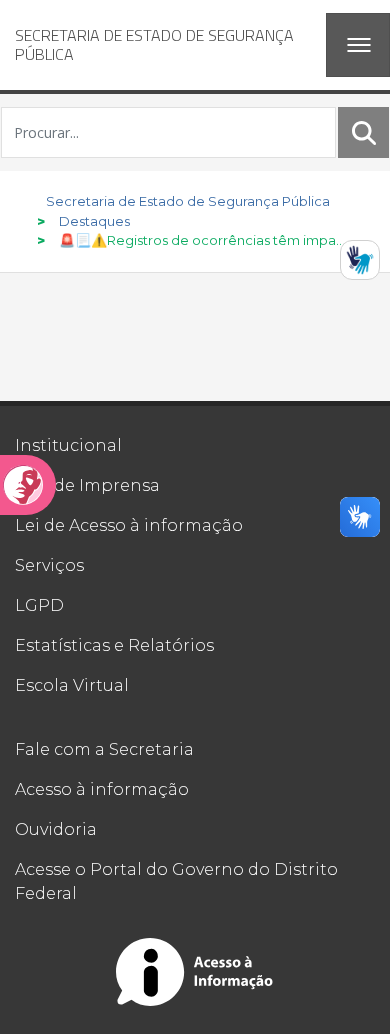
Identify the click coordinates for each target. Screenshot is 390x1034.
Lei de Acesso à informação (129, 525)
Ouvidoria (56, 829)
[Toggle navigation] (358, 45)
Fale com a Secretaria (104, 749)
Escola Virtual (72, 685)
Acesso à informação (102, 789)
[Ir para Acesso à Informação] (195, 972)
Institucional (68, 445)
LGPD (39, 605)
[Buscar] (364, 132)
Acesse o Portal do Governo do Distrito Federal (176, 881)
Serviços (49, 565)
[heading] (163, 45)
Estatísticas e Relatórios (114, 645)
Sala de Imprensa (87, 485)
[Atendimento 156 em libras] (360, 260)
